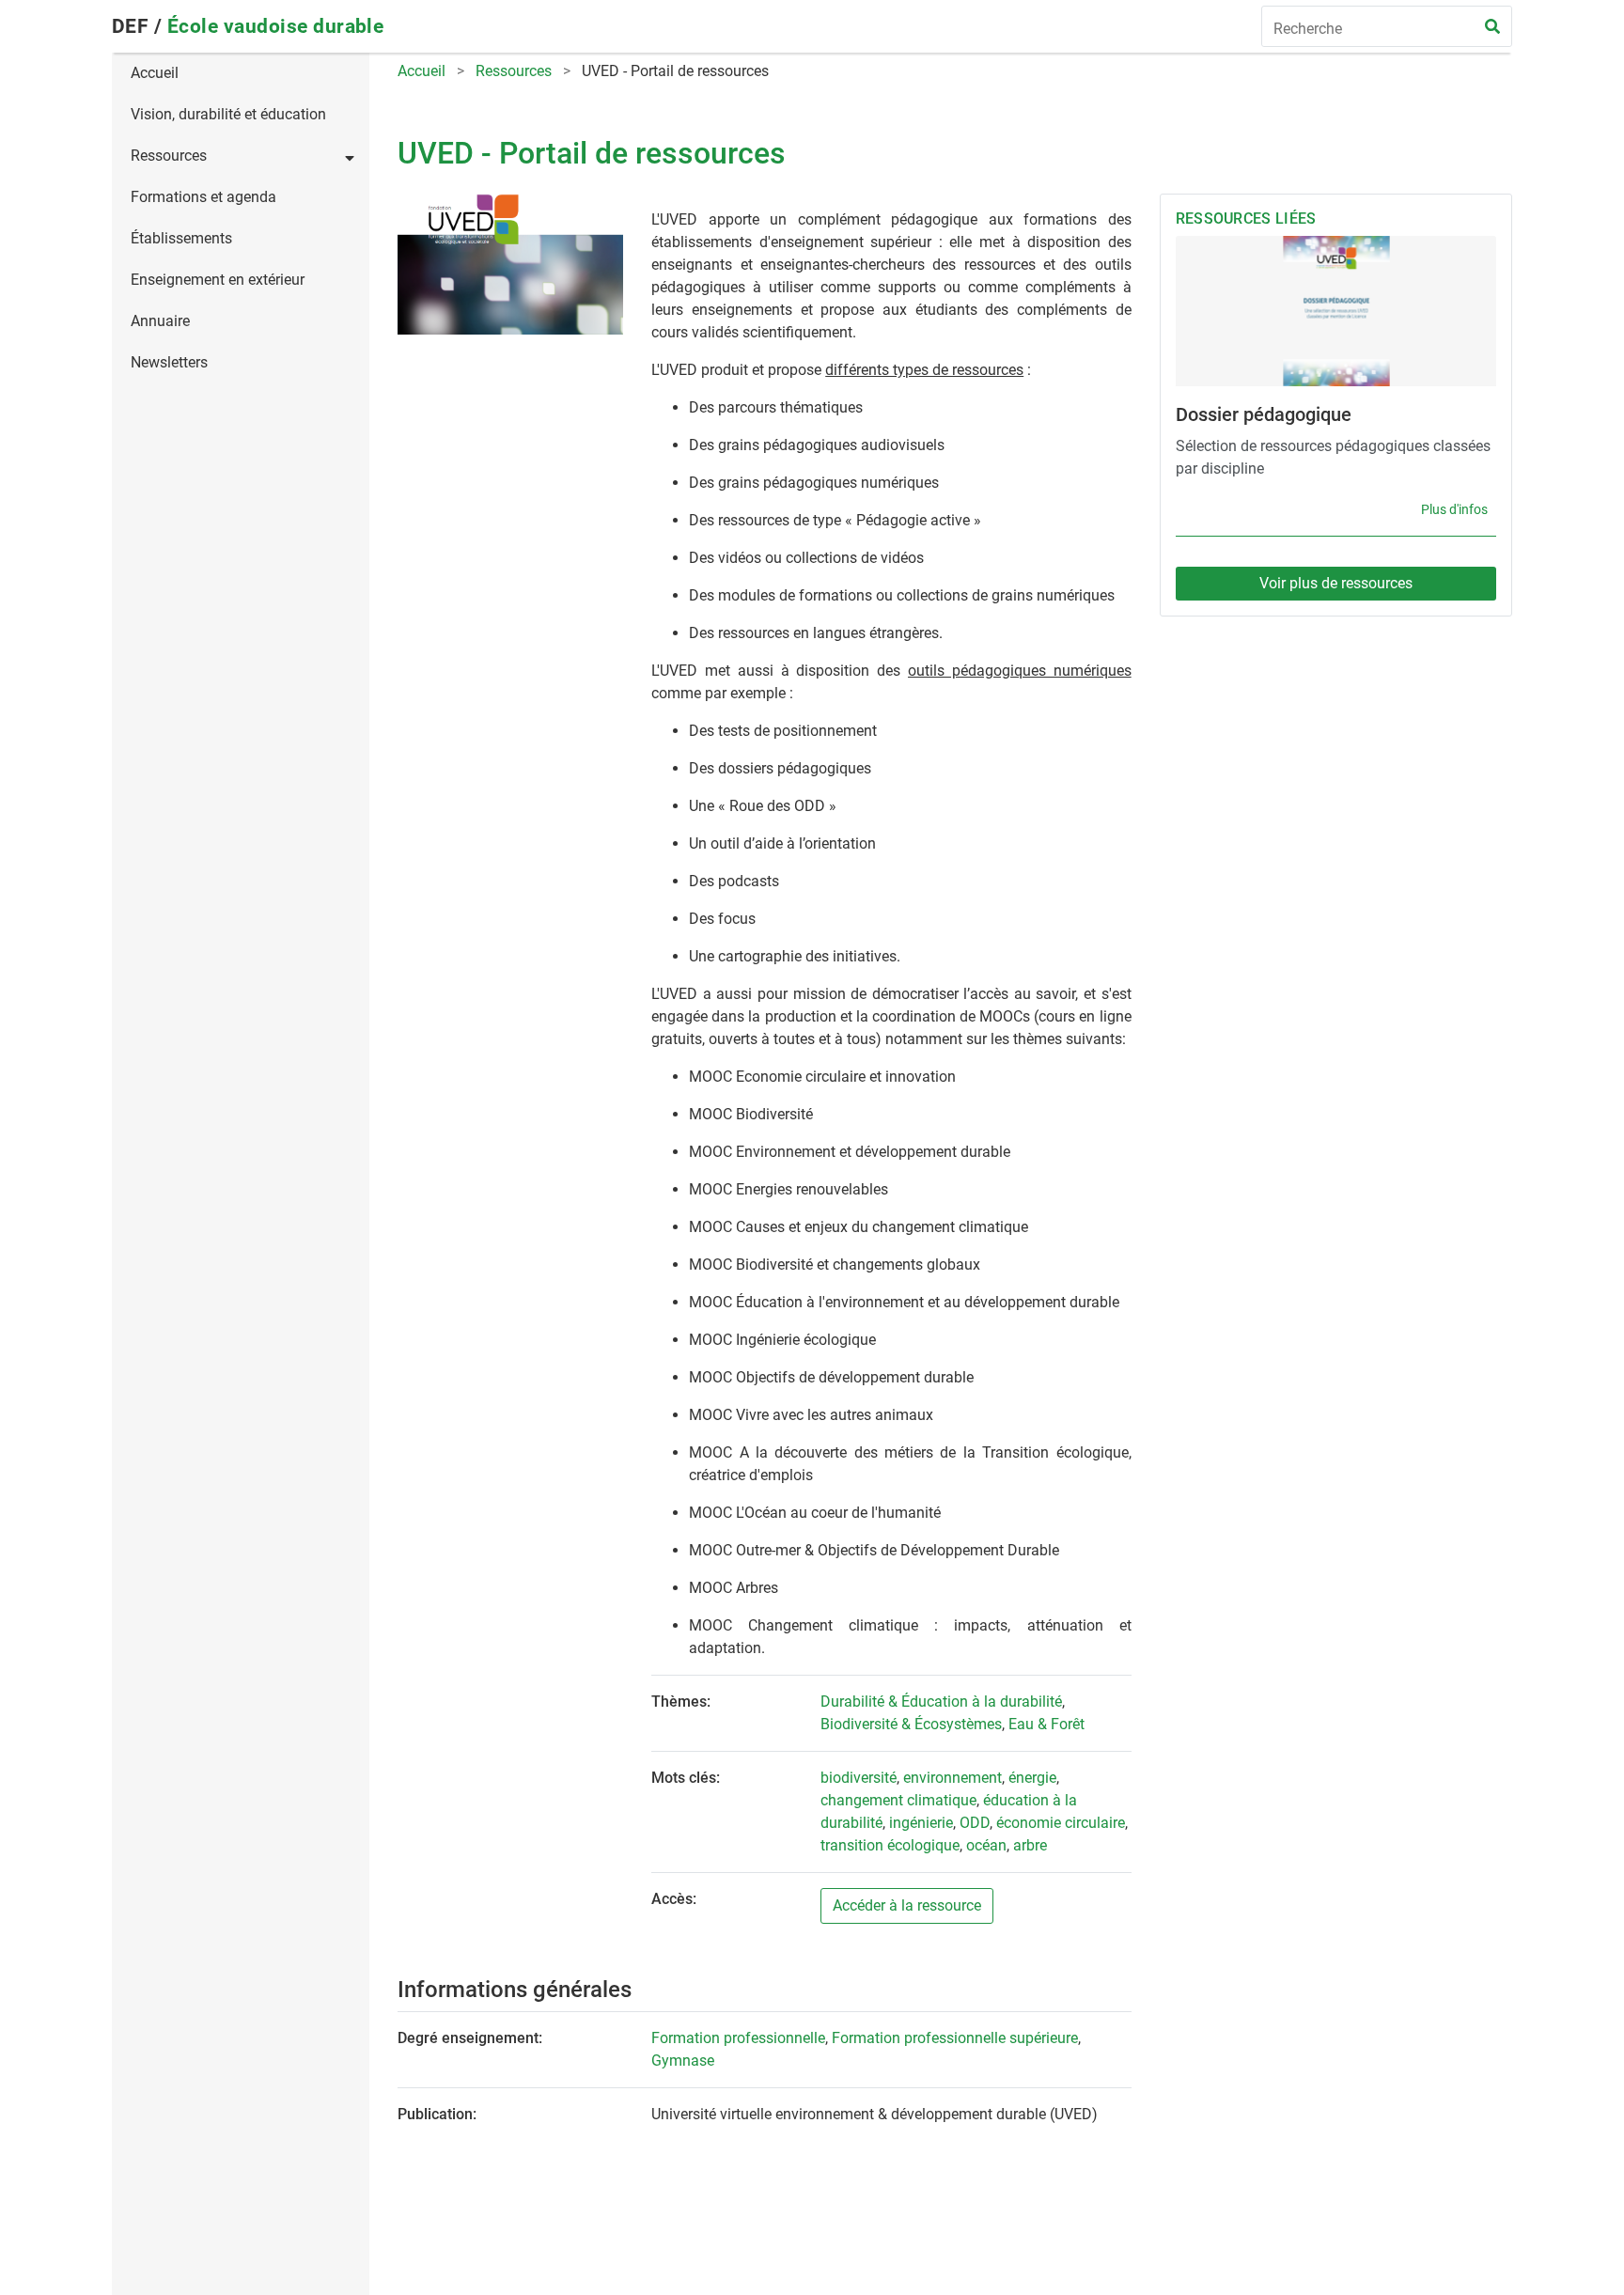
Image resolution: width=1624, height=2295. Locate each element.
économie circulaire (1061, 1823)
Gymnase (683, 2061)
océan (986, 1845)
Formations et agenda (203, 197)
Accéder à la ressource (907, 1905)
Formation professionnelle (738, 2038)
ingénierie (921, 1823)
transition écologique (890, 1845)
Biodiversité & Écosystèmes (911, 1724)
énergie (1032, 1778)
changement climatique (898, 1800)
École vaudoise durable (276, 26)
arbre (1030, 1845)
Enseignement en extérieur (218, 280)
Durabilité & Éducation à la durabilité (941, 1702)
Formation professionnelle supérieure (955, 2038)
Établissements (181, 238)
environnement (953, 1778)
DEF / (140, 26)
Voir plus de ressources (1336, 583)
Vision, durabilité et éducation (228, 114)
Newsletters (169, 362)
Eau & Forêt (1046, 1724)
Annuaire (160, 321)
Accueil (155, 73)
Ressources (169, 156)
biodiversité (859, 1778)
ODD (975, 1823)
